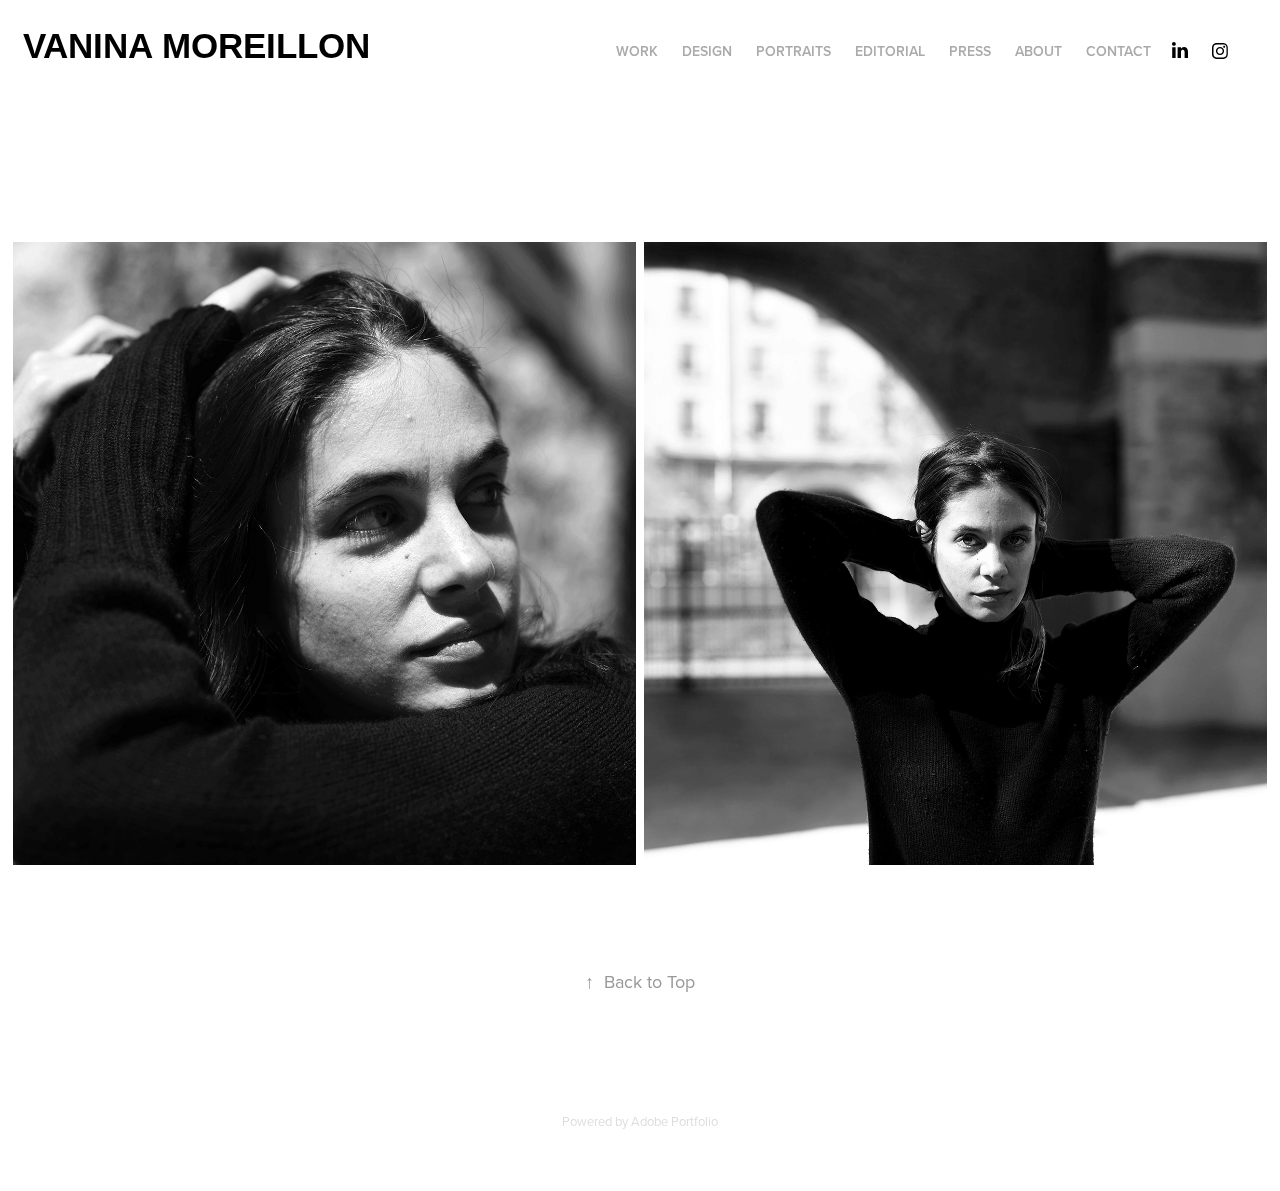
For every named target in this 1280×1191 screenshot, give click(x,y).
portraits (793, 51)
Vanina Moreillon (196, 45)
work (637, 51)
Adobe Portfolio (674, 1121)
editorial (890, 51)
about (1038, 51)
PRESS (970, 51)
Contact (1118, 51)
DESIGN (707, 51)
